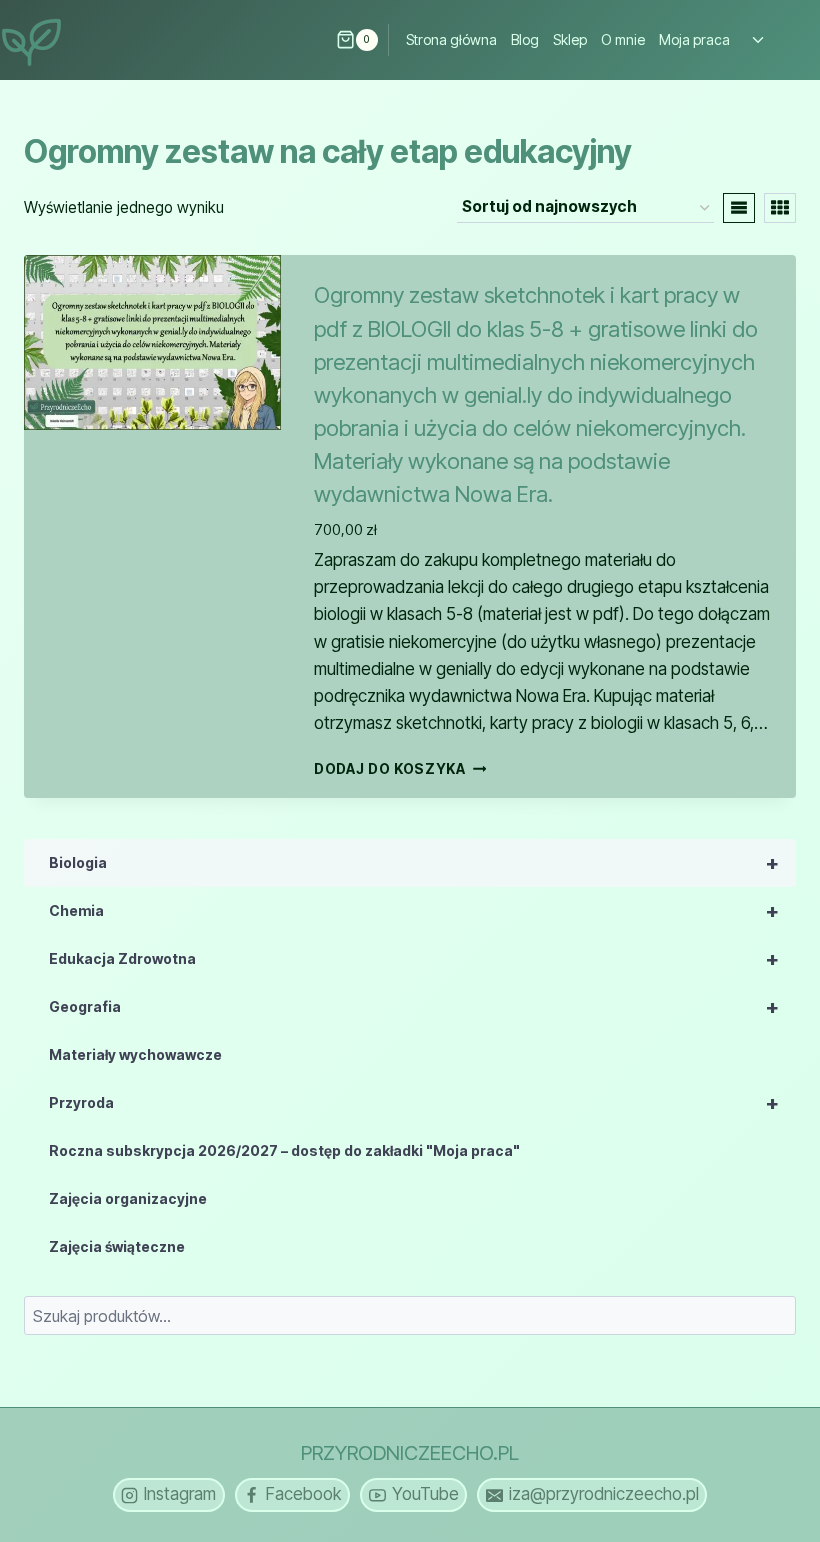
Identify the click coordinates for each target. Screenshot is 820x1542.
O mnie (623, 39)
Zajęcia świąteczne (117, 1246)
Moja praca (694, 39)
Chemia (414, 911)
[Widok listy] (739, 208)
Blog (525, 39)
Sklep (570, 39)
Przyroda (414, 1103)
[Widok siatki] (780, 208)
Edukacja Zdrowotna (414, 959)
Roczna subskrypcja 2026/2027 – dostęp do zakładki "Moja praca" (284, 1150)
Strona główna (451, 39)
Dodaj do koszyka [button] (390, 768)
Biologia (414, 863)
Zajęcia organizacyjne (128, 1198)
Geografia (414, 1007)
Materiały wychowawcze (135, 1054)
